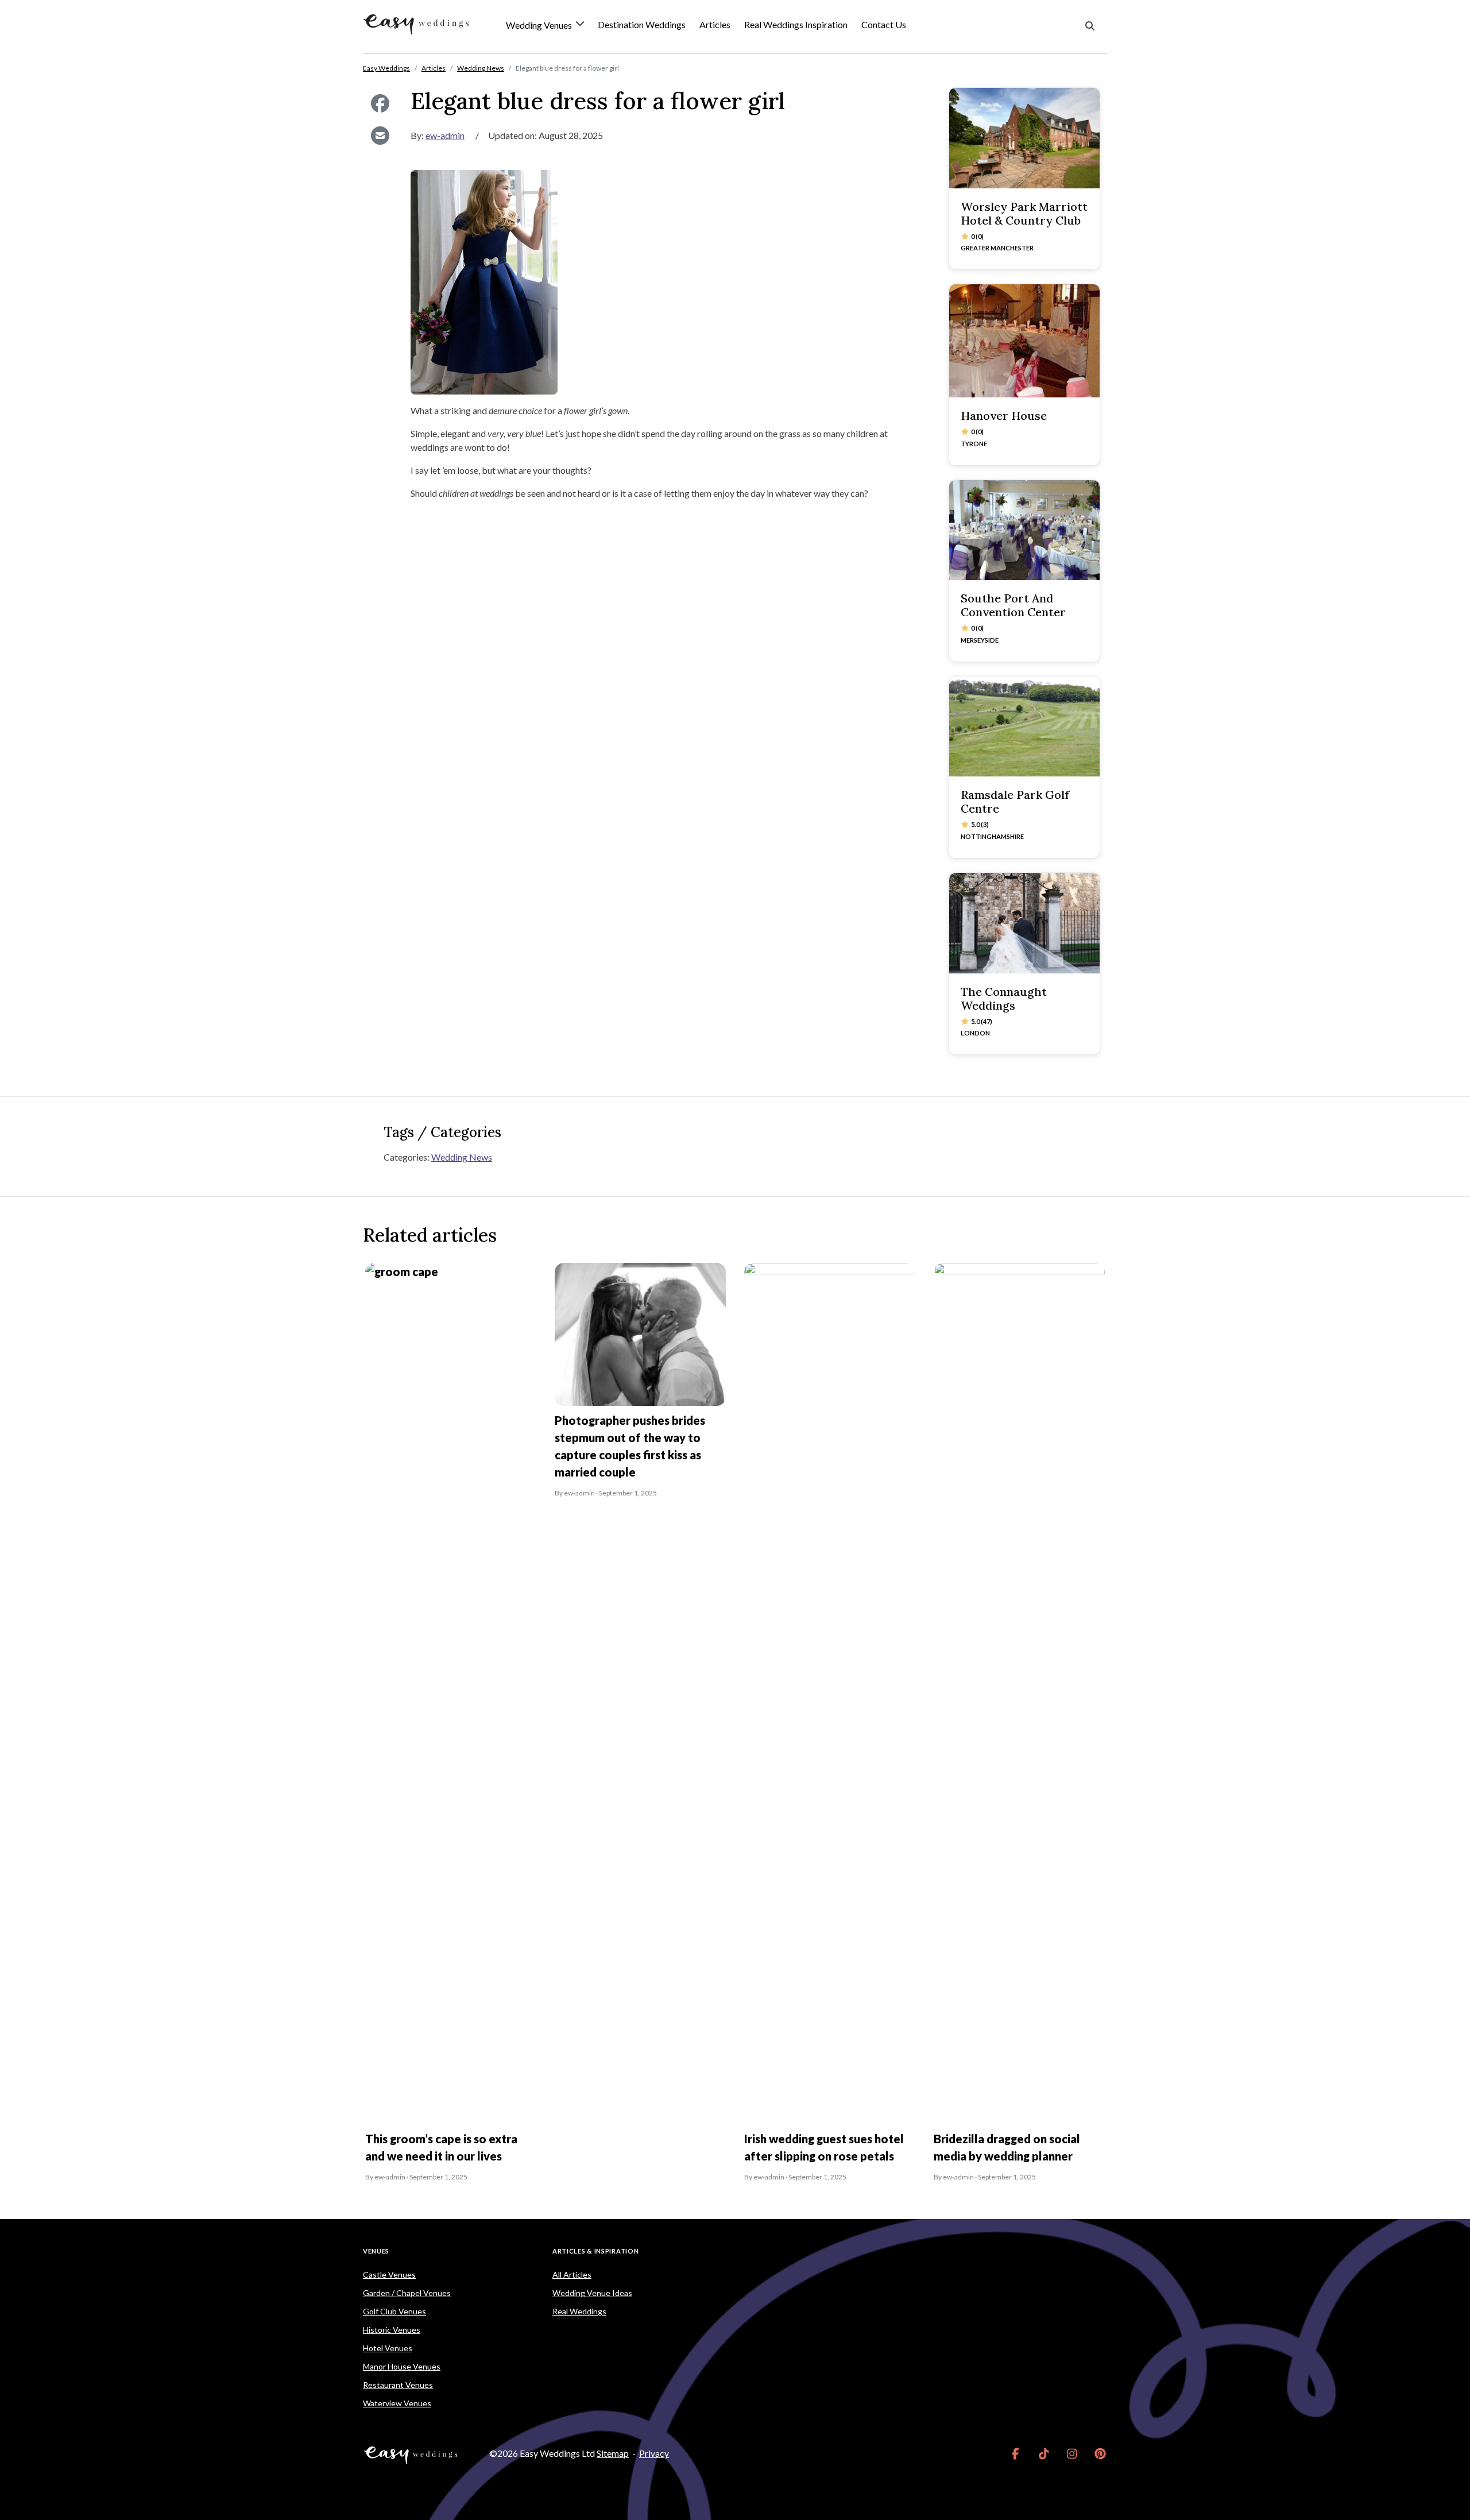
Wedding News (462, 1157)
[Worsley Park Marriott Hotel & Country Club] (1024, 138)
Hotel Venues (388, 2348)
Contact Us (884, 24)
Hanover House (1004, 416)
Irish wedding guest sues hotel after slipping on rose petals (824, 2147)
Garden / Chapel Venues (407, 2293)
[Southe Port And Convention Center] (1024, 530)
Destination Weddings (642, 24)
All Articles (572, 2274)
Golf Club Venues (394, 2311)
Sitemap (613, 2453)
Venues (376, 2251)
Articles (715, 24)
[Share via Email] (380, 136)
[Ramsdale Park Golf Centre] (1024, 727)
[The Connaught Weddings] (1024, 923)
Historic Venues (392, 2330)
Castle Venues (389, 2274)
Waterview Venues (397, 2403)
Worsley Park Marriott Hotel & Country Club (1024, 213)
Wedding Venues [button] (540, 26)
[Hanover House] (1024, 341)
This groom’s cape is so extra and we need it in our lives (441, 2147)
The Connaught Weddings (1004, 998)
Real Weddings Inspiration (796, 24)
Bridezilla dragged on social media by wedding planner (1007, 2147)
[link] (1016, 2453)
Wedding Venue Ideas (592, 2293)
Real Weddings (579, 2311)
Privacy (654, 2453)
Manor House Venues (402, 2366)
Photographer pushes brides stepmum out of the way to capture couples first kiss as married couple (630, 1446)
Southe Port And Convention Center (1013, 605)
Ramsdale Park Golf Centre (1015, 801)
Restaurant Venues (398, 2385)
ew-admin (445, 135)
